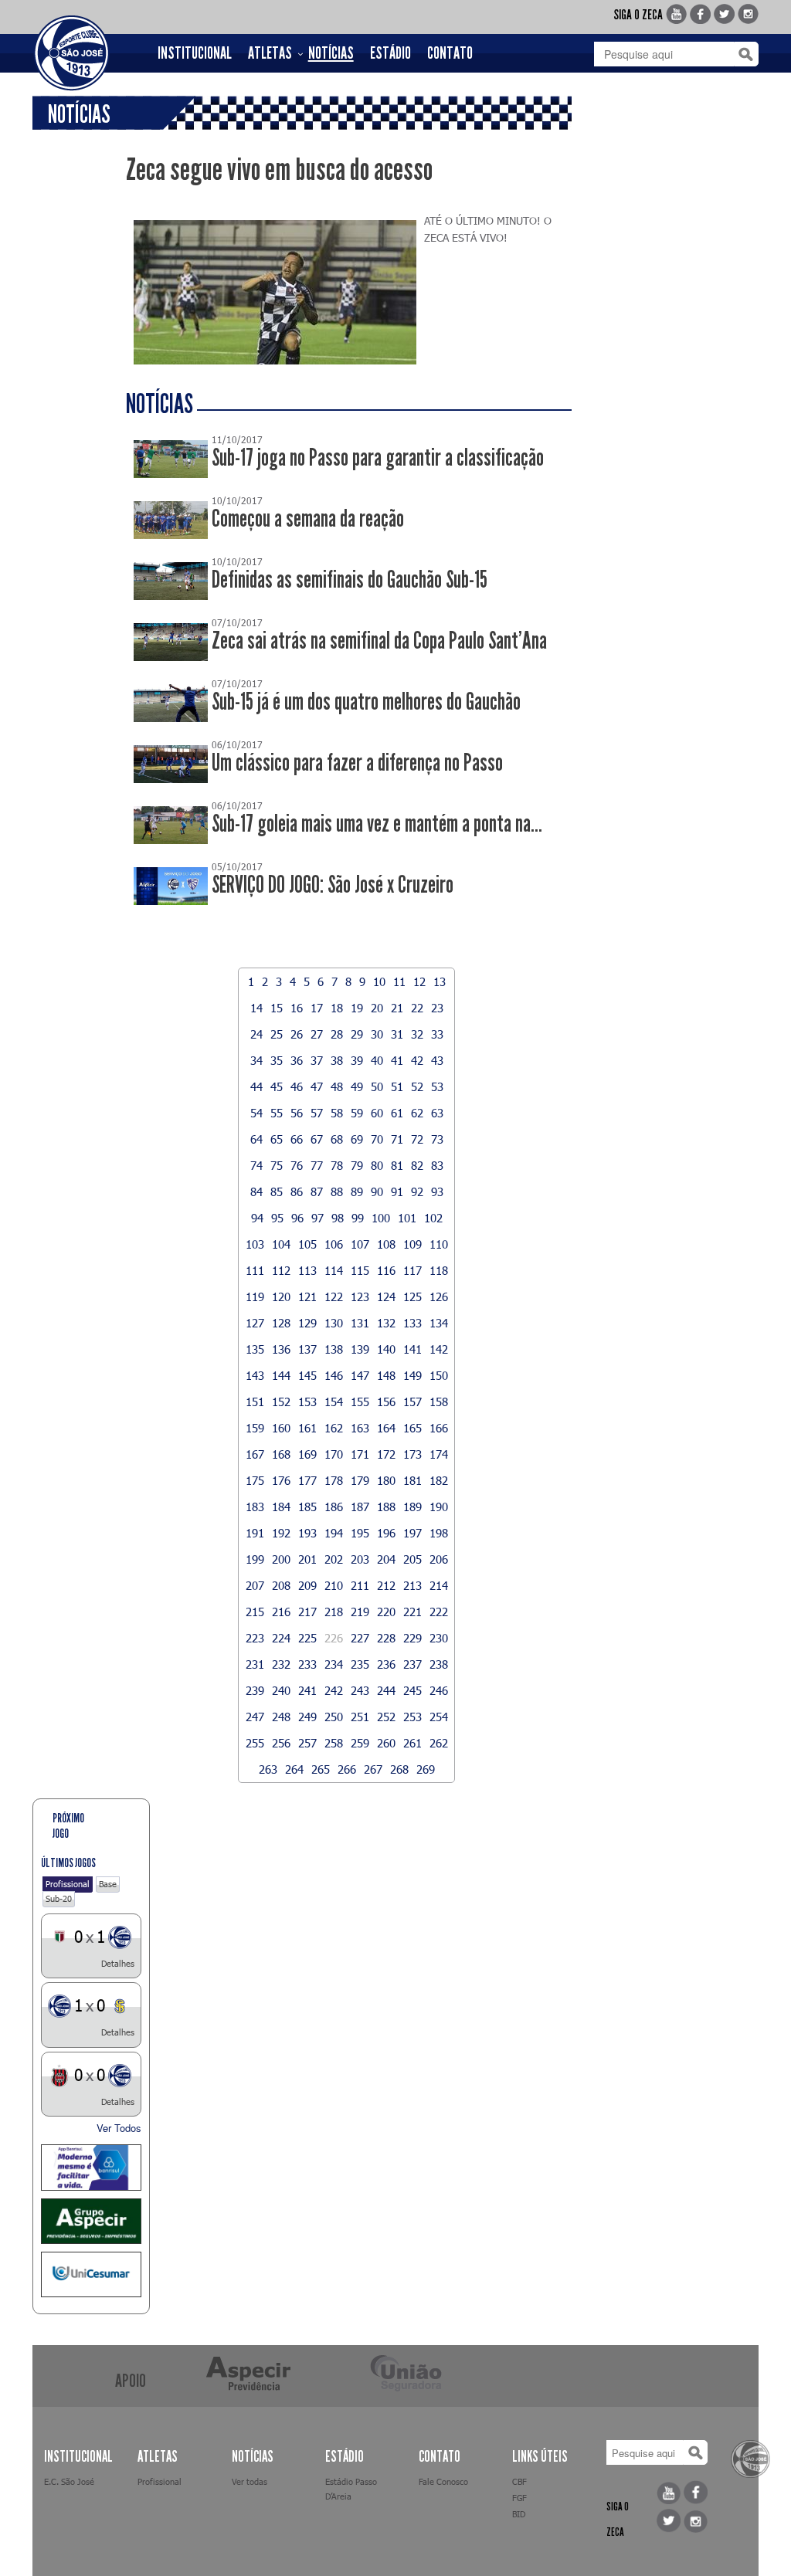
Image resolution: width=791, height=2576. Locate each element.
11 (399, 981)
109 (412, 1244)
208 (281, 1585)
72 (417, 1139)
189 (412, 1507)
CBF (519, 2481)
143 (255, 1375)
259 (360, 1743)
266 (347, 1769)
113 (307, 1270)
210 (334, 1585)
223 (255, 1638)
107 (360, 1244)
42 (417, 1060)
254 (439, 1717)
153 (307, 1402)
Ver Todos (119, 2128)
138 (334, 1349)
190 (439, 1507)
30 (377, 1034)
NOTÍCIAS (331, 53)
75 (277, 1165)
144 (281, 1375)
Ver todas (250, 2481)
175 (255, 1480)
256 (281, 1743)
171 (360, 1454)
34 (256, 1060)
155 (360, 1402)
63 (437, 1113)
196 (386, 1533)
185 (307, 1507)
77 (317, 1165)
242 (334, 1690)
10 (379, 981)
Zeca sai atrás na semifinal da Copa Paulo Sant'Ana (379, 641)
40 (377, 1060)
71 (397, 1139)
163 (360, 1428)
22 (417, 1008)
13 (440, 981)
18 (337, 1008)
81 (397, 1165)
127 (255, 1323)
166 (439, 1428)
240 (281, 1690)
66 (297, 1139)
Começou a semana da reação (308, 519)
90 (377, 1191)
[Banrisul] (91, 2167)
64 (256, 1139)
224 (281, 1638)
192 (281, 1533)
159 (255, 1428)
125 (412, 1296)
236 (386, 1664)
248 (281, 1717)
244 (386, 1690)
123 (360, 1296)
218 (334, 1612)
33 (437, 1034)
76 (297, 1165)
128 (281, 1323)
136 (281, 1349)
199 (255, 1559)
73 (437, 1139)
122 (334, 1296)
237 (412, 1664)
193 (307, 1533)
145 (307, 1375)
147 (360, 1375)
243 (360, 1690)
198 (439, 1533)
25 (277, 1034)
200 (281, 1559)
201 (307, 1559)
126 (439, 1296)
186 (334, 1507)
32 (417, 1034)
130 (334, 1323)
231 (255, 1664)
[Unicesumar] (91, 2274)
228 (386, 1638)
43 (437, 1060)
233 (307, 1664)
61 (397, 1113)
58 (337, 1113)
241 (307, 1690)
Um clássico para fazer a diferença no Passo (357, 763)
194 (334, 1533)
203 (360, 1559)
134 (439, 1323)
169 (307, 1454)
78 (337, 1165)
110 (439, 1244)
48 (337, 1086)
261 (412, 1743)
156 (386, 1402)
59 (357, 1113)
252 (386, 1717)
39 (357, 1060)
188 (386, 1507)
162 (334, 1428)
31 (397, 1034)
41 (397, 1060)
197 (412, 1533)
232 (281, 1664)
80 (377, 1165)
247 (255, 1717)
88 (337, 1191)
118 (439, 1270)
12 (419, 981)
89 (357, 1191)
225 (307, 1638)
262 (439, 1743)
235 (360, 1664)
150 (439, 1375)
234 (334, 1664)
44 (256, 1086)
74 (256, 1165)
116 (386, 1270)
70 (377, 1139)
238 (439, 1664)
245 (412, 1690)
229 (412, 1638)
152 (281, 1402)
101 (407, 1218)
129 (307, 1323)
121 (307, 1296)
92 (417, 1191)
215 (255, 1612)
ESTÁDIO (390, 53)
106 (334, 1244)
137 (307, 1349)
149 (412, 1375)
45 (277, 1086)
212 (386, 1585)
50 (377, 1086)
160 (281, 1428)
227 (360, 1638)
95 (277, 1218)
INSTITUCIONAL (195, 53)
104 (281, 1244)
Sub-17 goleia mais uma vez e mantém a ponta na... (377, 824)
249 (307, 1717)
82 (417, 1165)
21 (397, 1008)
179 (360, 1480)
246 (439, 1690)
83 (437, 1165)
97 (317, 1218)
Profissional (68, 1884)
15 (277, 1008)
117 (412, 1270)
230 (439, 1638)
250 (334, 1717)
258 (334, 1743)
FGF (519, 2498)
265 (321, 1769)
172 (386, 1454)
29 (357, 1034)
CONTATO (450, 53)
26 (297, 1034)
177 (307, 1480)
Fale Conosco (443, 2481)
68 (337, 1139)
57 (317, 1113)
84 (256, 1191)
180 (386, 1480)
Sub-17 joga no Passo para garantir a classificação (378, 458)
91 (397, 1191)
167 (255, 1454)
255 (255, 1743)
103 (255, 1244)
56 (297, 1113)
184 (281, 1507)
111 (255, 1270)
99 (358, 1218)
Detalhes (118, 1963)
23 (437, 1008)
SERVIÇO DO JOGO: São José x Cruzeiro (333, 885)
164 (386, 1428)
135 (255, 1349)
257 (307, 1743)
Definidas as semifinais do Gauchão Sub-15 (350, 580)
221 (412, 1612)
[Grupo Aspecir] (91, 2221)
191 (255, 1533)
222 (439, 1612)
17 (317, 1008)
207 (255, 1585)
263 (268, 1769)
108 (386, 1244)
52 (417, 1086)
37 (317, 1060)
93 (437, 1191)
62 (417, 1113)
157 (412, 1402)
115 (360, 1270)
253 (412, 1717)
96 (297, 1218)
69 (357, 1139)
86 (297, 1191)
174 (439, 1454)
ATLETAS (270, 53)
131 (360, 1323)
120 (281, 1296)
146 (334, 1375)
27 (317, 1034)
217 (307, 1612)
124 (386, 1296)
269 (426, 1769)
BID (519, 2514)
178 (334, 1480)
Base (108, 1884)
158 (439, 1402)
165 (412, 1428)
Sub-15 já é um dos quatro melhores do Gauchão (366, 702)
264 (294, 1769)
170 (334, 1454)
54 (256, 1113)
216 (281, 1612)
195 (360, 1533)
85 (277, 1191)
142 (439, 1349)
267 (373, 1769)
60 (377, 1113)
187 (360, 1507)
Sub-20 (59, 1898)
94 (257, 1218)
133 (412, 1323)
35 (277, 1060)
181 (412, 1480)
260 (386, 1743)
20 (377, 1008)
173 (412, 1454)
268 (399, 1769)
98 (338, 1218)
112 (281, 1270)
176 (281, 1480)
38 (337, 1060)
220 (386, 1612)
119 (255, 1296)
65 (277, 1139)
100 (381, 1218)
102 (433, 1218)
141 (412, 1349)
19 (357, 1008)
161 (307, 1428)
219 (360, 1612)
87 (317, 1191)
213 (412, 1585)
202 (334, 1559)
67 (317, 1139)
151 (255, 1402)
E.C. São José (69, 2481)
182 (439, 1480)
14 (256, 1008)
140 (386, 1349)
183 (255, 1507)
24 (256, 1034)
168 (281, 1454)
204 (386, 1559)
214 (439, 1585)
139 (360, 1349)
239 (255, 1690)
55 (277, 1113)
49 (357, 1086)
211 (360, 1585)
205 (412, 1559)
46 (297, 1086)
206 (439, 1559)
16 (297, 1008)
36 (297, 1060)
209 (307, 1585)
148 (386, 1375)
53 (437, 1086)
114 (334, 1270)
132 (386, 1323)
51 (397, 1086)
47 (317, 1086)
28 (337, 1034)
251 (360, 1717)
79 (357, 1165)
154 (334, 1402)
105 (307, 1244)
